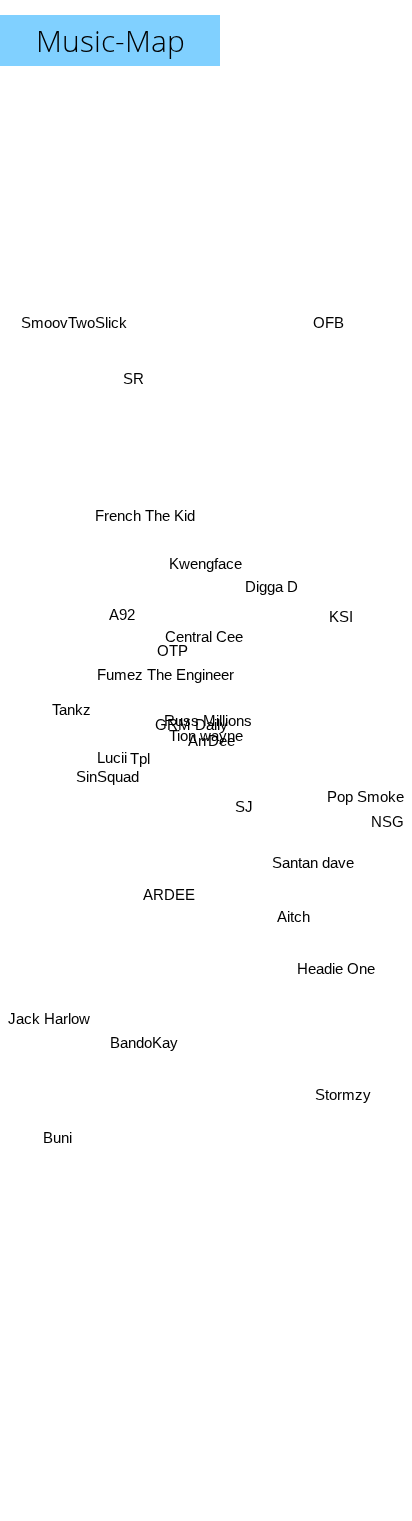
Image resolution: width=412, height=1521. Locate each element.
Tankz (72, 694)
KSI (340, 620)
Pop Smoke (365, 783)
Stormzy (340, 1115)
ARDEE (170, 942)
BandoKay (153, 1076)
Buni (57, 1126)
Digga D (270, 596)
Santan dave (313, 875)
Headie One (338, 956)
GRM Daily (190, 732)
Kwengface (187, 503)
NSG (387, 828)
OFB (330, 328)
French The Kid (153, 518)
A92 (125, 603)
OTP (173, 647)
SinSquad (106, 742)
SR (125, 376)
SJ (249, 751)
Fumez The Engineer (164, 662)
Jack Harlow (49, 1040)
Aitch (291, 935)
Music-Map (110, 40)
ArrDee (211, 756)
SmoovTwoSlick (72, 333)
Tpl (140, 717)
